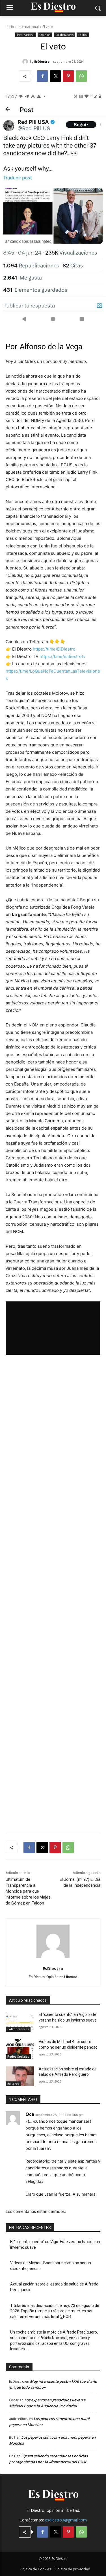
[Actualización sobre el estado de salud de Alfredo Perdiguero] (20, 2076)
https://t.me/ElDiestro (54, 649)
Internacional (28, 27)
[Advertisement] (53, 1594)
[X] (55, 76)
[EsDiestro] (26, 62)
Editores (13, 2084)
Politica (83, 35)
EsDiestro (42, 61)
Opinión (45, 35)
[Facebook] (42, 76)
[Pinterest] (68, 76)
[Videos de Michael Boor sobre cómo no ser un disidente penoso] (20, 2049)
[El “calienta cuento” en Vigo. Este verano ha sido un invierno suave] (20, 2022)
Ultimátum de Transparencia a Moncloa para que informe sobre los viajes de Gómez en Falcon (28, 1891)
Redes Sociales (18, 2057)
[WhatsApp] (81, 76)
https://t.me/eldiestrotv (62, 656)
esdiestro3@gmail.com (66, 2520)
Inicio (10, 27)
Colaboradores (64, 35)
